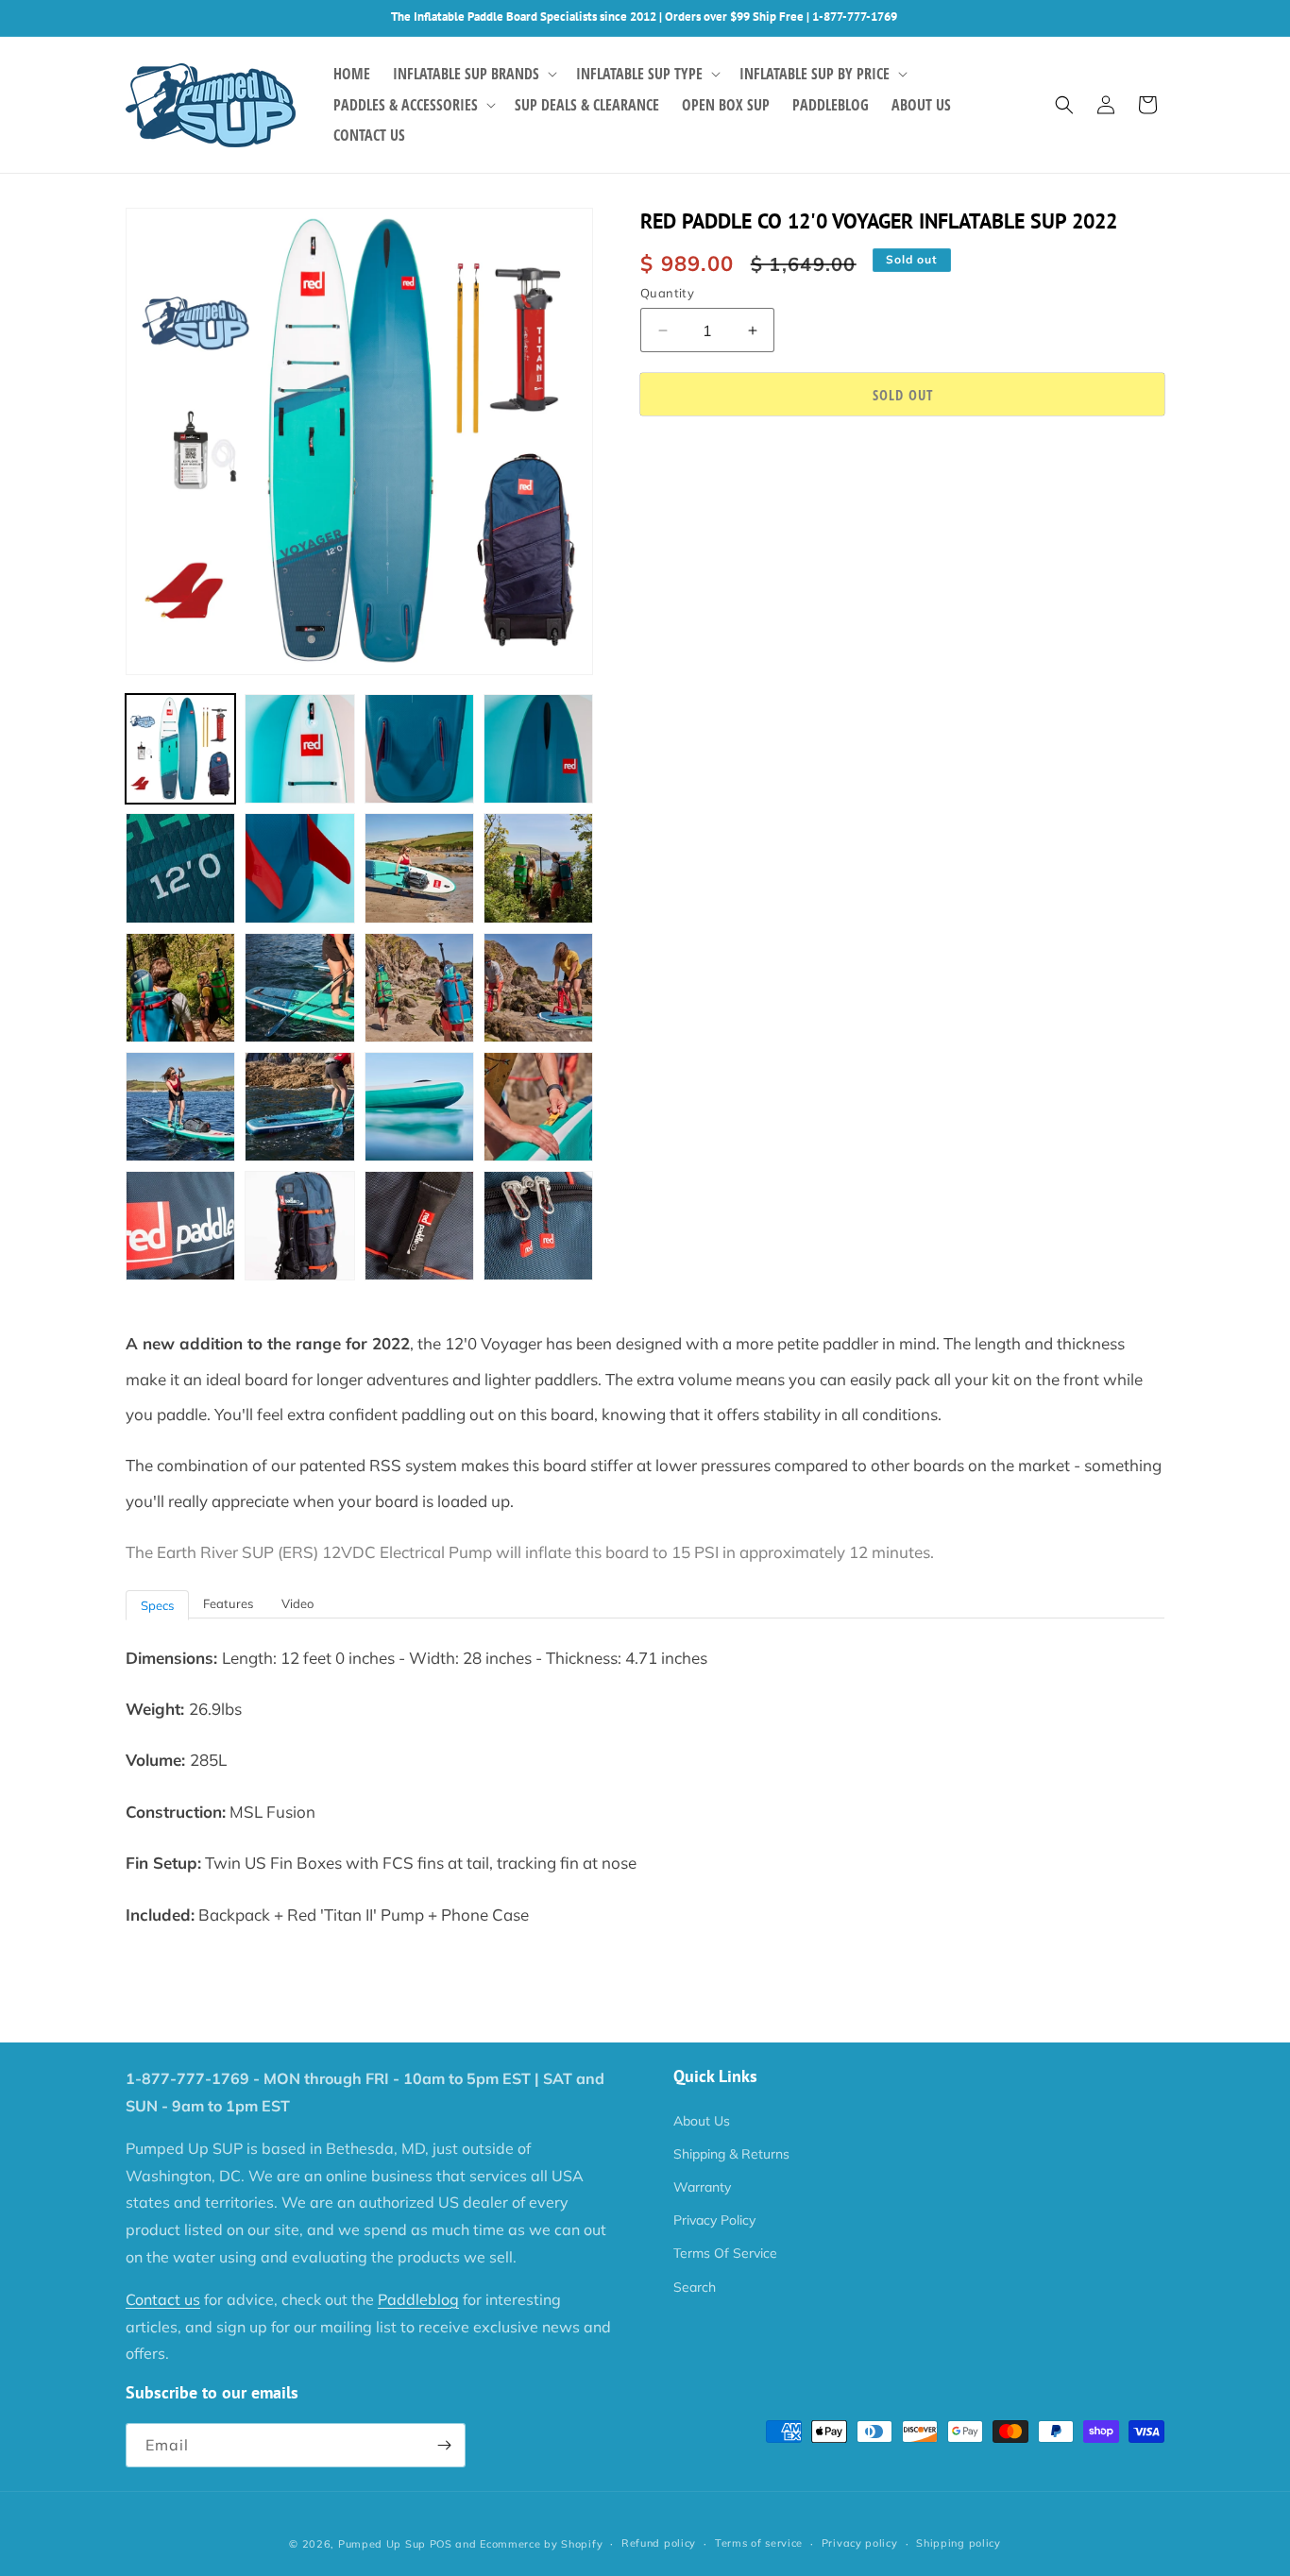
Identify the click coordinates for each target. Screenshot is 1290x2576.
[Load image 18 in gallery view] (299, 1226)
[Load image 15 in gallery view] (419, 1107)
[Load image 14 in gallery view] (299, 1107)
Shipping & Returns (731, 2154)
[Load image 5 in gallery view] (180, 868)
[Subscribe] (444, 2445)
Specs (157, 1605)
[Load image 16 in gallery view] (538, 1107)
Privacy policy (860, 2543)
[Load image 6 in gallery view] (299, 868)
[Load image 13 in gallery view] (180, 1107)
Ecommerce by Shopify (541, 2544)
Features (228, 1603)
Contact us (163, 2299)
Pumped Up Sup (382, 2544)
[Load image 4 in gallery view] (538, 749)
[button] (473, 74)
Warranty (702, 2187)
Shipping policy (959, 2543)
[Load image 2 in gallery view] (299, 749)
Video (297, 1603)
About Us (702, 2121)
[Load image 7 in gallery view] (419, 868)
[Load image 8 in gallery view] (538, 868)
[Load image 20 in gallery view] (538, 1226)
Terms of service (759, 2543)
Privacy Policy (714, 2220)
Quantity (667, 293)
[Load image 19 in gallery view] (419, 1226)
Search (695, 2287)
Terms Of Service (725, 2253)
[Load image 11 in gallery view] (419, 988)
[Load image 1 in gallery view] (180, 749)
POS (441, 2544)
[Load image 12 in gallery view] (538, 988)
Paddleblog (418, 2299)
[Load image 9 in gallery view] (180, 988)
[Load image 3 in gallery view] (419, 749)
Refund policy (659, 2543)
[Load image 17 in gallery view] (180, 1226)
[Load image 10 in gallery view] (299, 988)
